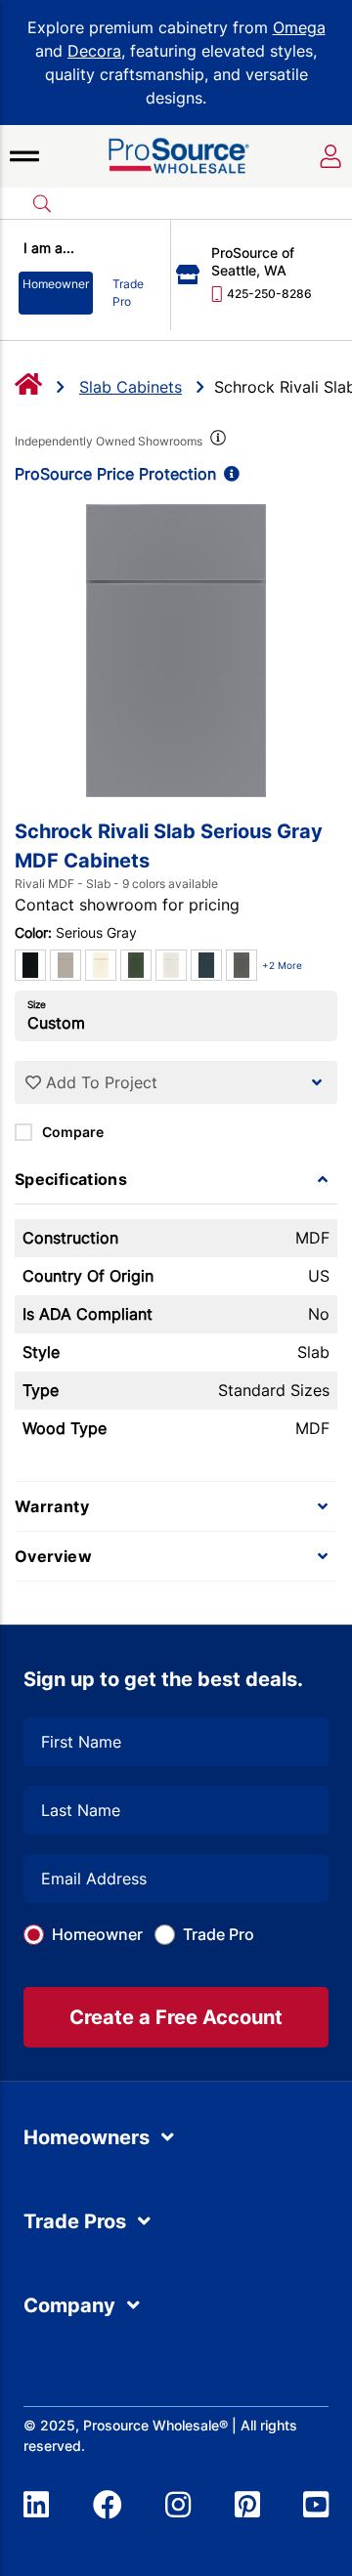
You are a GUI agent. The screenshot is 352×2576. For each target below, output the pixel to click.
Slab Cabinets (131, 387)
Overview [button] (53, 1556)
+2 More (282, 965)
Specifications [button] (71, 1179)
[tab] (176, 1179)
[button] (24, 156)
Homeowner (97, 1934)
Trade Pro (219, 1934)
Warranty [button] (52, 1506)
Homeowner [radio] (56, 284)
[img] (216, 442)
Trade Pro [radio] (128, 293)
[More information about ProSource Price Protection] (228, 474)
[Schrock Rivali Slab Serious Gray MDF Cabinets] (176, 651)
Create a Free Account (176, 2017)
